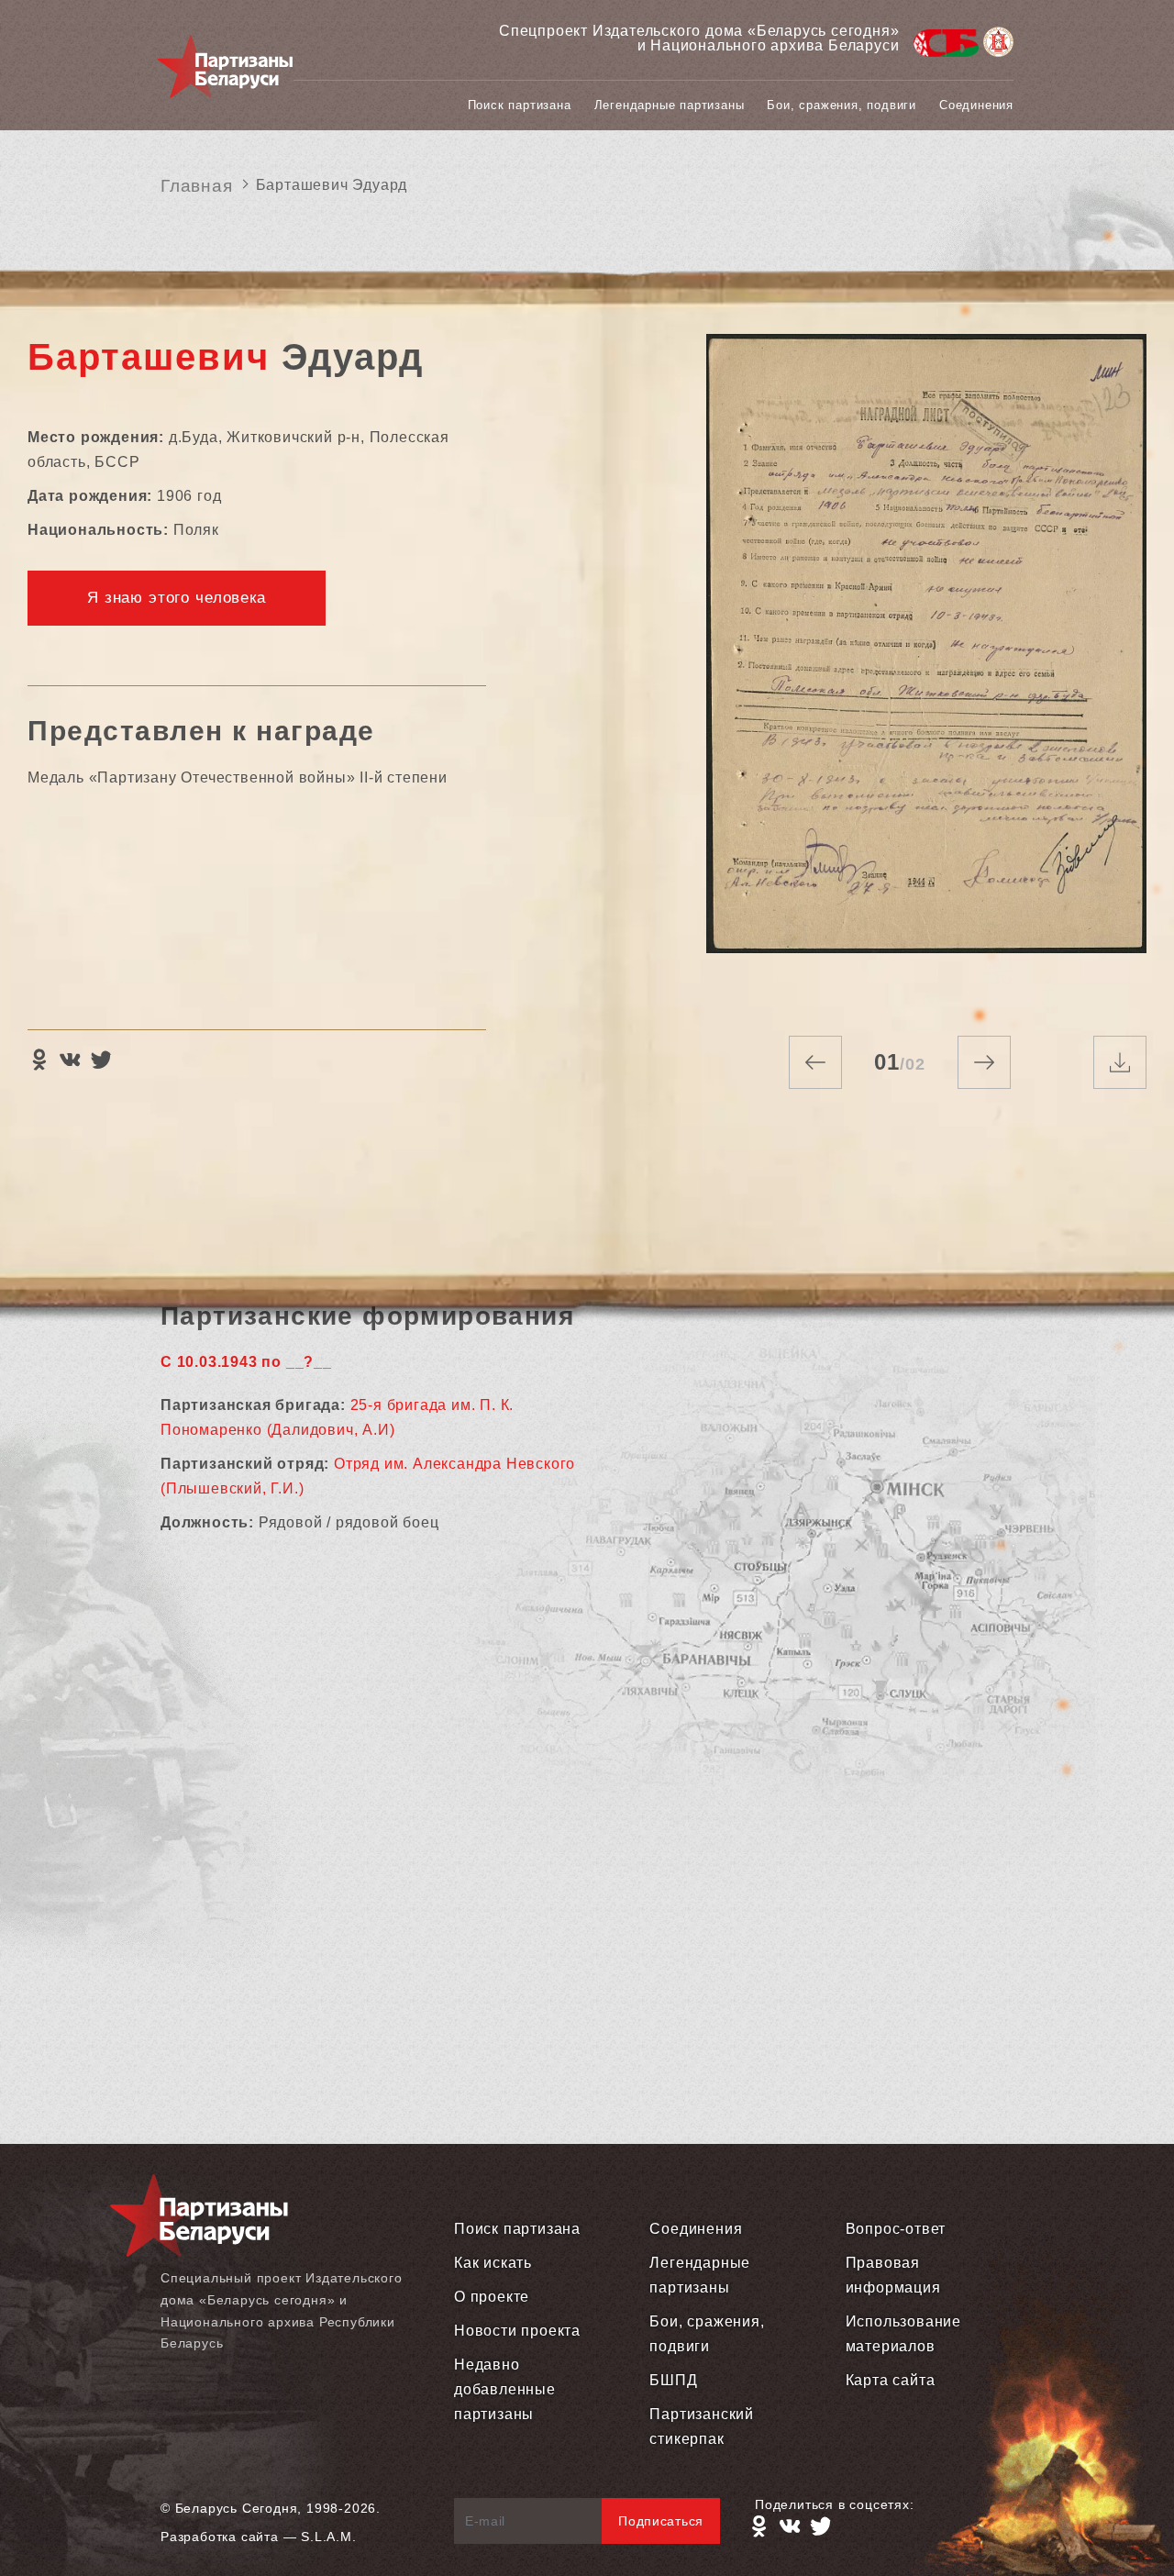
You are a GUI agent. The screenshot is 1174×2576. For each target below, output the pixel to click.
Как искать (493, 2263)
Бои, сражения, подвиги (842, 105)
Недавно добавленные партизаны (505, 2389)
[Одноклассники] (39, 1060)
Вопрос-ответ (896, 2229)
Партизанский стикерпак (702, 2426)
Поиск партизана (520, 105)
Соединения (976, 105)
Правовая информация (893, 2275)
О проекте (492, 2297)
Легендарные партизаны (670, 105)
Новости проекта (517, 2331)
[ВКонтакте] (70, 1060)
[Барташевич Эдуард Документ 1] (926, 666)
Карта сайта (891, 2380)
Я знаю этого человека (177, 598)
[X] (101, 1060)
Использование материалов (903, 2334)
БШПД (673, 2380)
